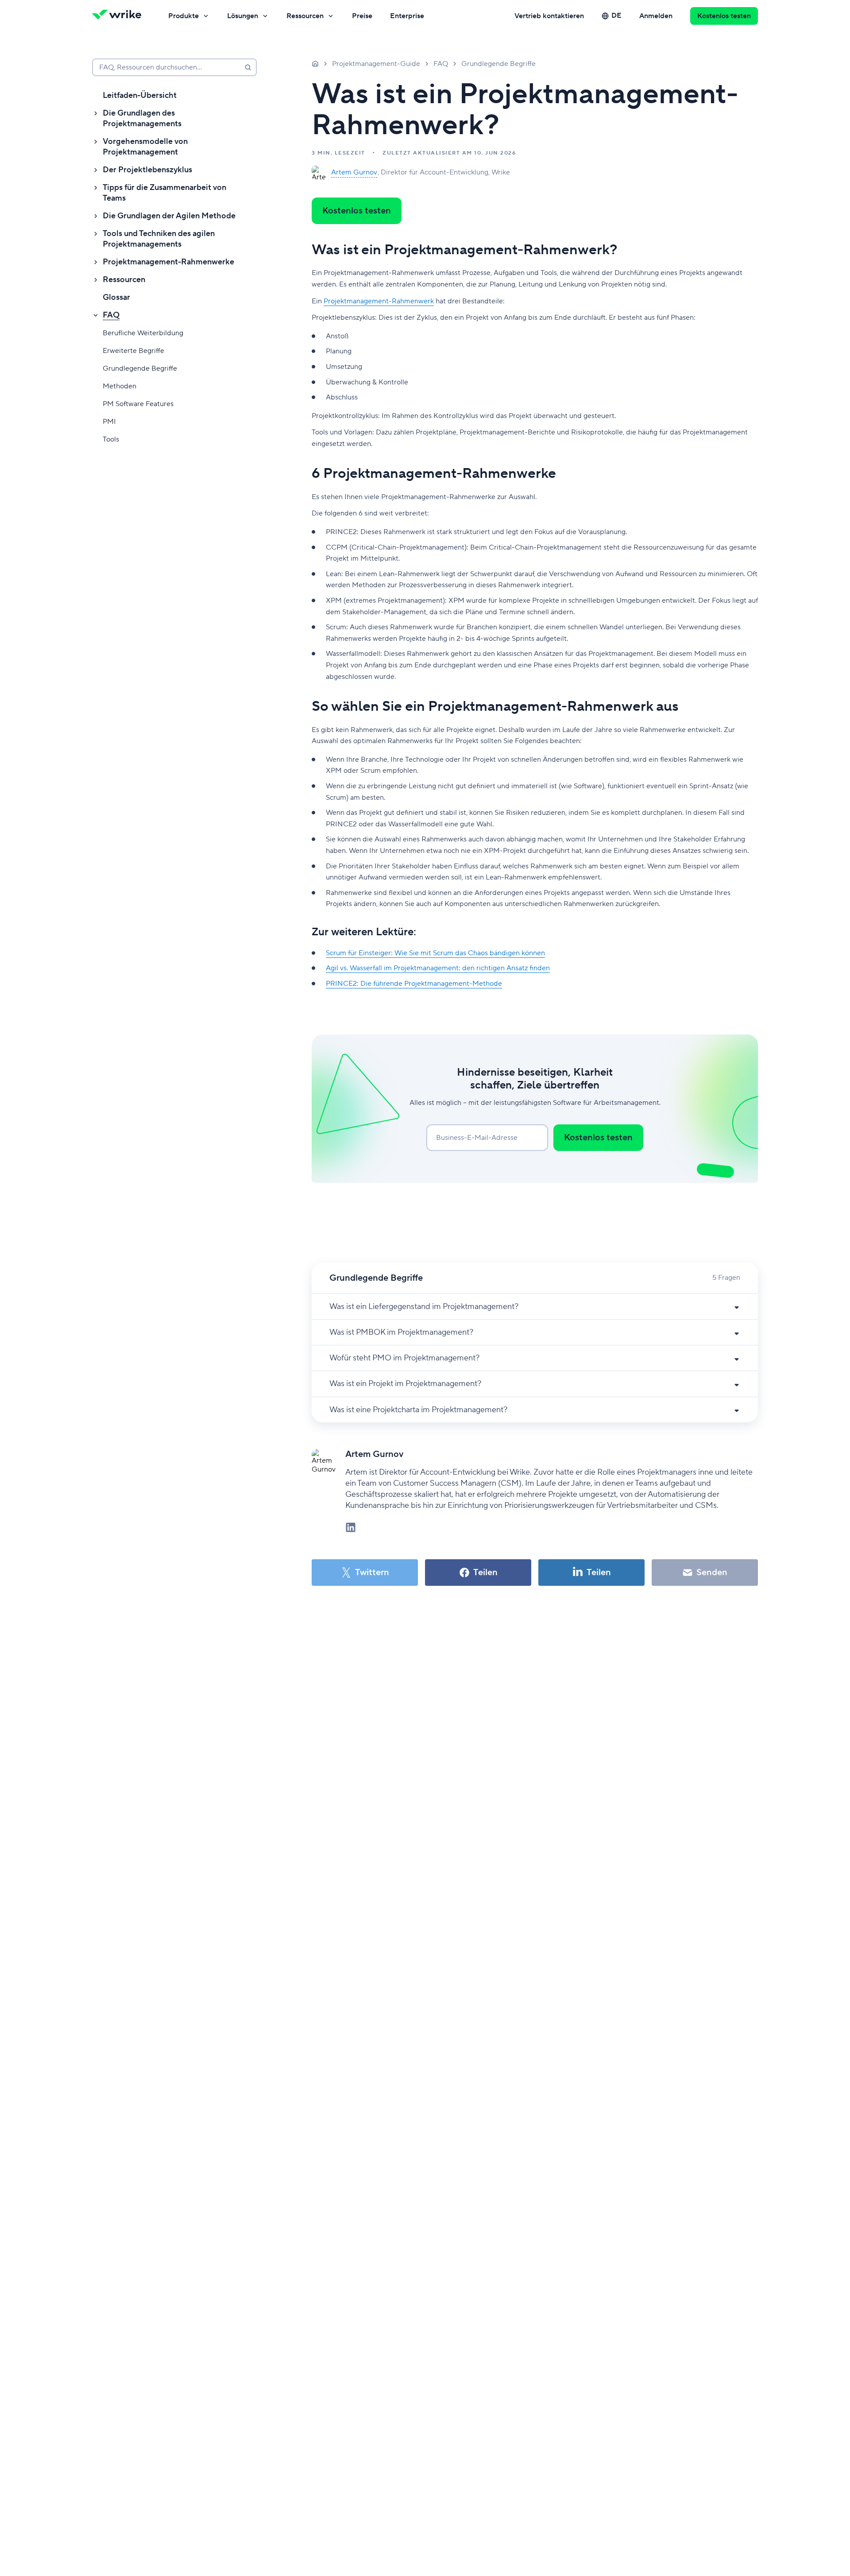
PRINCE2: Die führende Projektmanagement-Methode (414, 984)
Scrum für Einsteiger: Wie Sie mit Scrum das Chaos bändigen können (435, 953)
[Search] (248, 67)
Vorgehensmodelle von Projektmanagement (145, 147)
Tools (111, 439)
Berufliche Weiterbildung (143, 333)
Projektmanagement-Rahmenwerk (379, 301)
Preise (362, 16)
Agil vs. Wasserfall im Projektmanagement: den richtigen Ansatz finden (438, 968)
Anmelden (656, 16)
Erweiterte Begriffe (133, 351)
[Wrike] (120, 16)
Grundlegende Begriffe (140, 368)
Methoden (120, 386)
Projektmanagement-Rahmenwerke (168, 262)
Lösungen (243, 16)
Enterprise (407, 16)
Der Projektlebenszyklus (147, 170)
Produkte (184, 16)
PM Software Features (138, 404)
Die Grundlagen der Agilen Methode (169, 216)
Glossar (116, 297)
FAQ (111, 315)
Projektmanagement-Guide (376, 64)
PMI (109, 422)
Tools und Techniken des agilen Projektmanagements (159, 239)
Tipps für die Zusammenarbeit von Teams (164, 193)
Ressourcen (305, 16)
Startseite (315, 63)
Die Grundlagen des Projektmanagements (142, 118)
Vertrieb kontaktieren (549, 16)
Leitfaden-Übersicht (140, 95)
